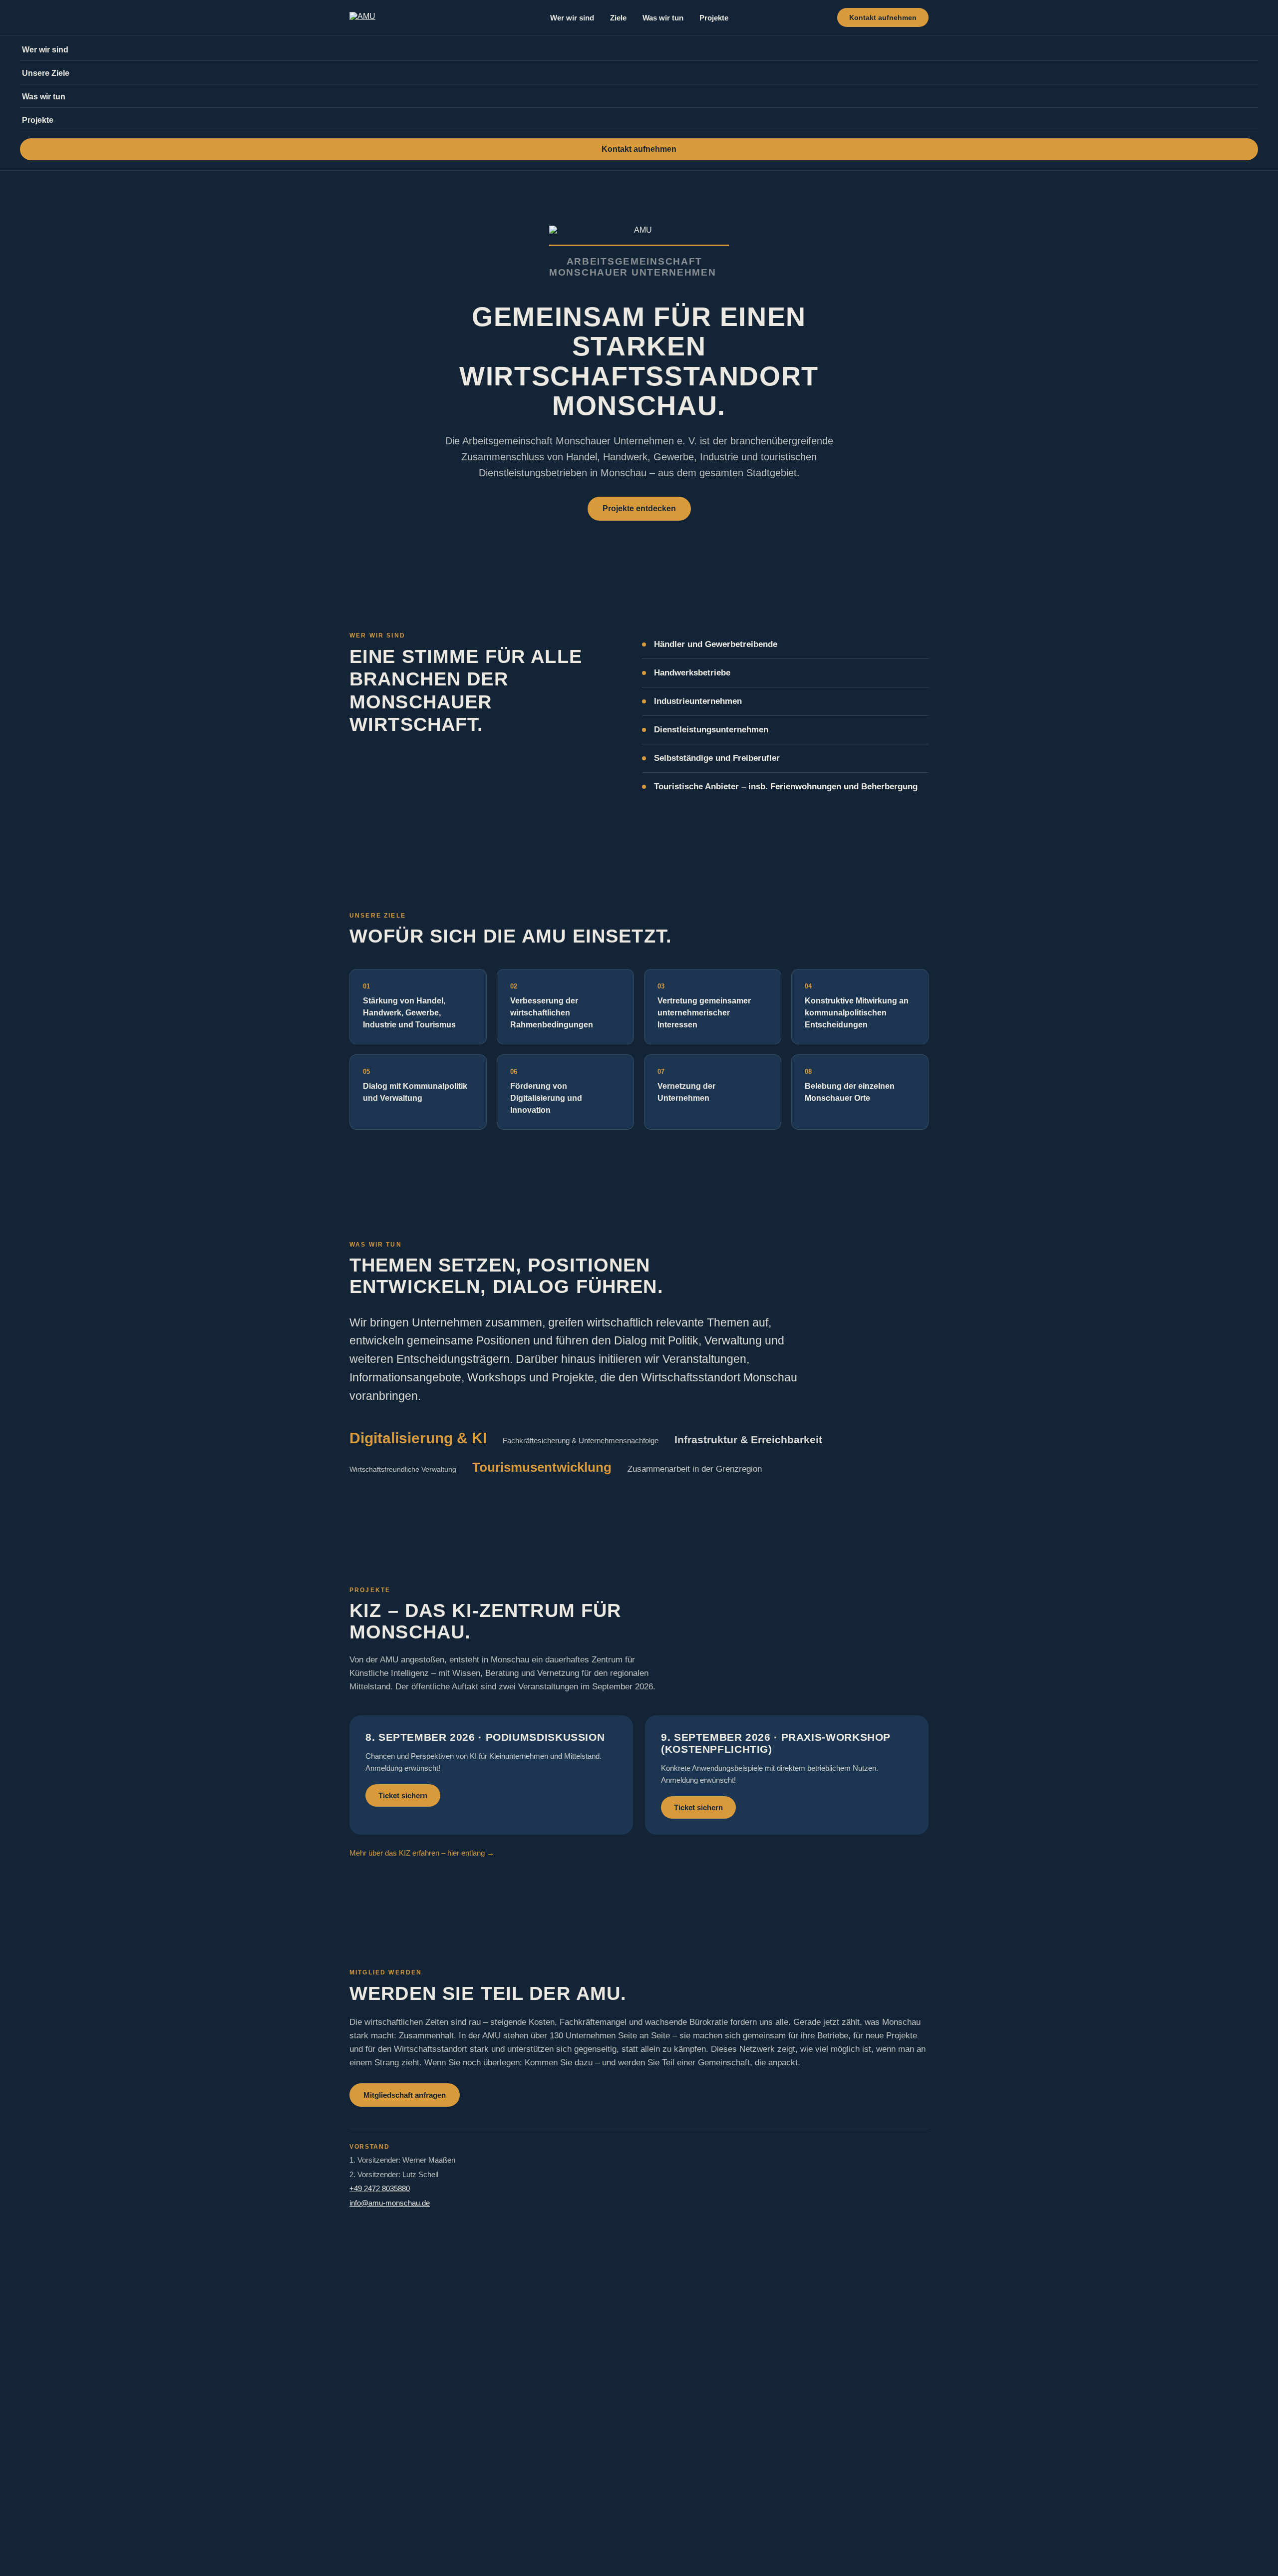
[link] (491, 1775)
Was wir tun (663, 18)
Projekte (714, 18)
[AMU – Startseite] (362, 17)
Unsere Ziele (46, 73)
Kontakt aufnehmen (883, 17)
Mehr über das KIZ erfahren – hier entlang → (422, 1853)
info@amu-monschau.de (390, 2203)
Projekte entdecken (639, 508)
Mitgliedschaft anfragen (405, 2095)
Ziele (618, 18)
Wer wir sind (572, 18)
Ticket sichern (403, 1795)
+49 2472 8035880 (380, 2188)
